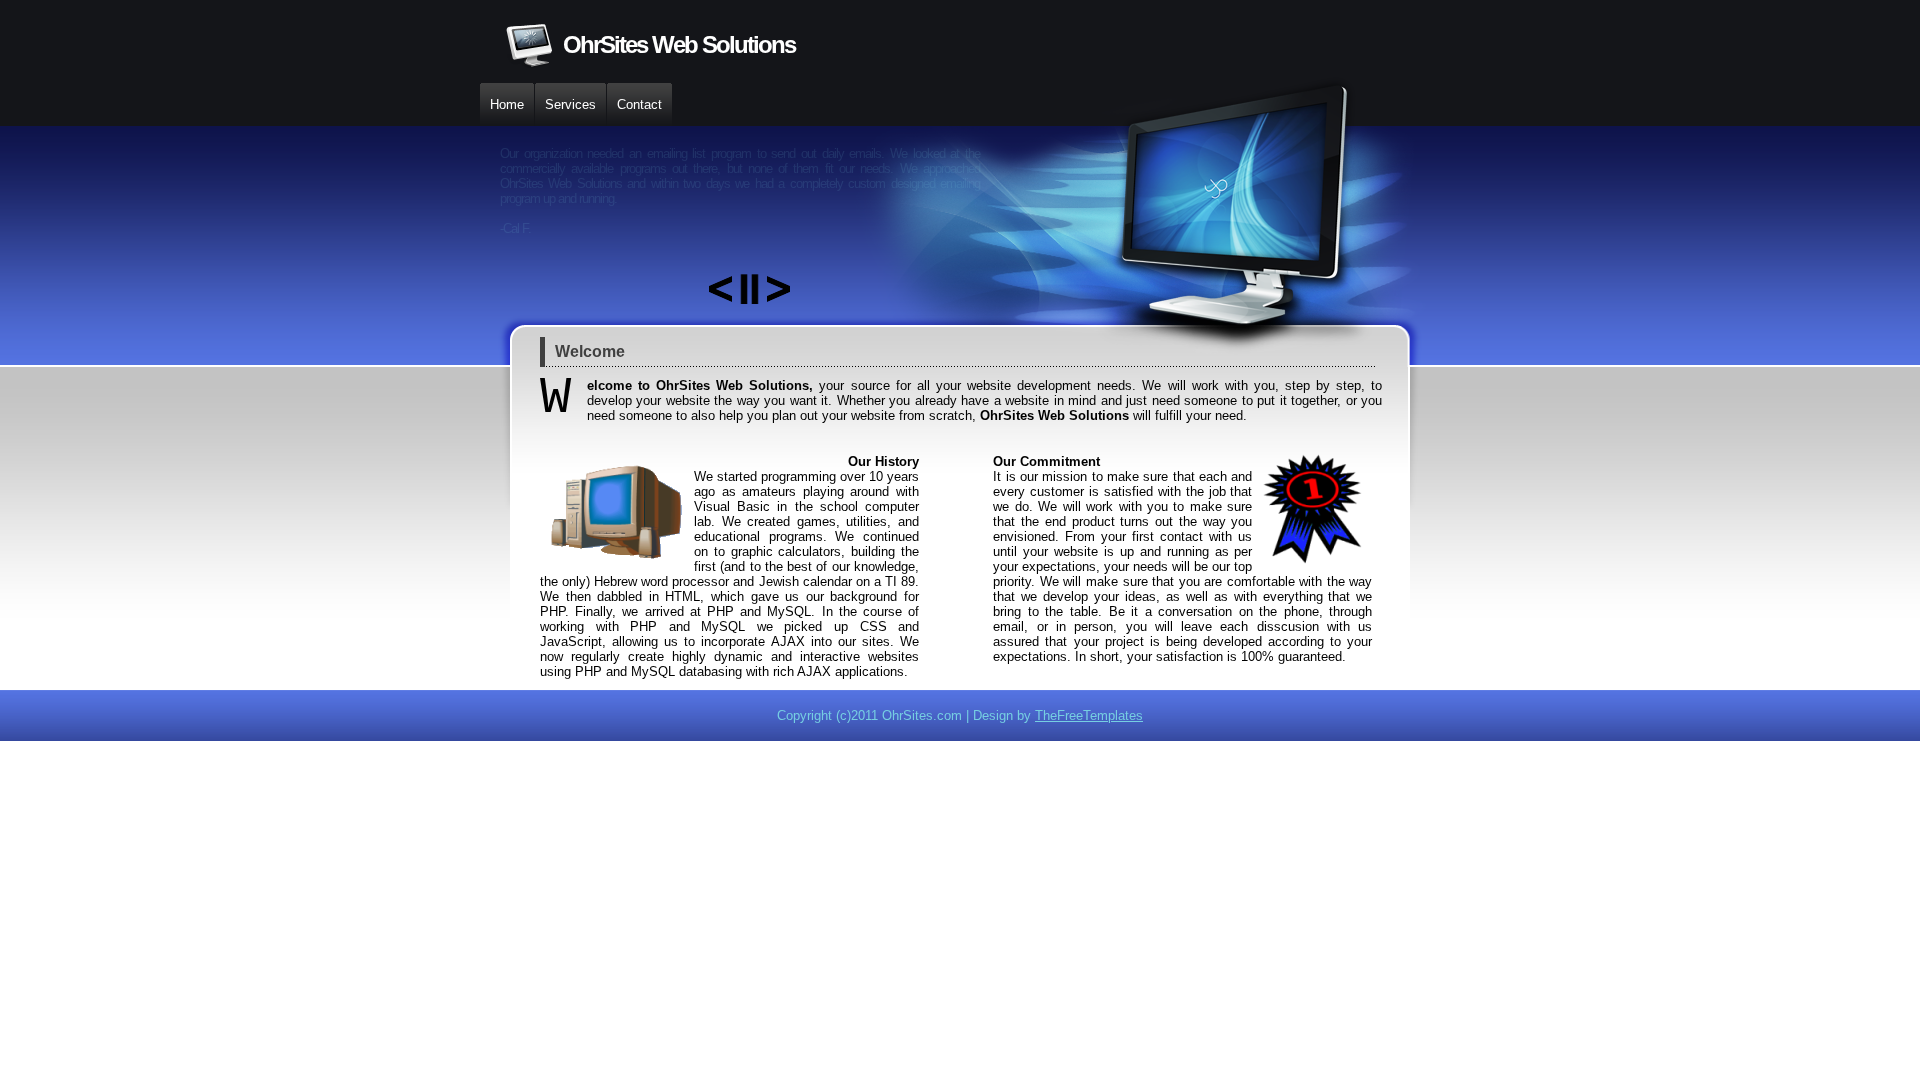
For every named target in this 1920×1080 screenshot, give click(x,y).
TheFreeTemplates (1089, 715)
